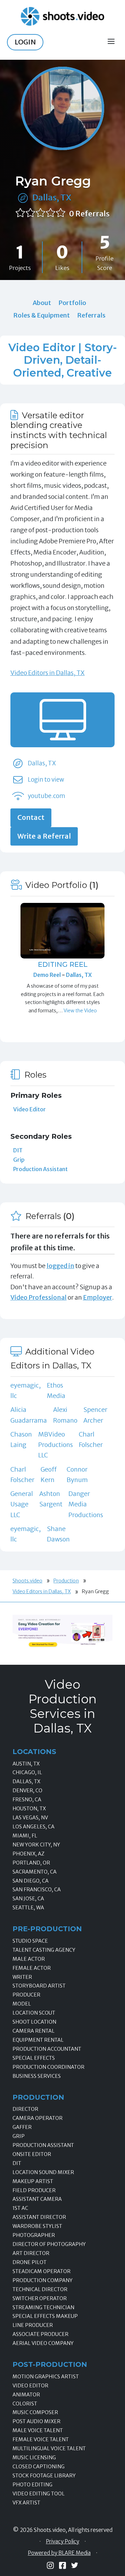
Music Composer (35, 2412)
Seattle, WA (28, 1908)
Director (25, 2109)
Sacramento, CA (35, 1872)
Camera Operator (37, 2118)
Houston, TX (29, 1809)
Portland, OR (31, 1863)
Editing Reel (63, 964)
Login (25, 42)
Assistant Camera (37, 2199)
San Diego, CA (31, 1881)
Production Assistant (40, 1169)
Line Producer (33, 2325)
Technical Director (40, 2289)
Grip (19, 1160)
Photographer (34, 2235)
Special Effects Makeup (45, 2316)
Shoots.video (27, 1581)
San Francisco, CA (37, 1890)
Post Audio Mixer (36, 2421)
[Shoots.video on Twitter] (75, 2565)
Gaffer (22, 2127)
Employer (98, 1297)
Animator (26, 2395)
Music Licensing (34, 2458)
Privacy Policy (62, 2542)
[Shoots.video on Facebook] (62, 2565)
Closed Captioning (39, 2467)
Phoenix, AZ (28, 1854)
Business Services (37, 2076)
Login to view (46, 780)
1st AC (20, 2208)
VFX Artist (26, 2503)
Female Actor (32, 1968)
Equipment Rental (38, 2040)
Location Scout (34, 2013)
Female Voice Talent (41, 2439)
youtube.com (47, 796)
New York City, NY (36, 1845)
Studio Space (30, 1941)
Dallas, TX (52, 197)
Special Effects (34, 2058)
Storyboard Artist (39, 1986)
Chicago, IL (27, 1772)
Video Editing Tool (39, 2494)
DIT (18, 1150)
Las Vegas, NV (30, 1818)
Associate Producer (40, 2334)
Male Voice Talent (38, 2430)
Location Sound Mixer (43, 2172)
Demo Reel (48, 975)
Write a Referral (44, 836)
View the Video (80, 1011)
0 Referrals (89, 214)
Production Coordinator (48, 2067)
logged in (60, 1266)
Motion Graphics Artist (46, 2377)
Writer (22, 1977)
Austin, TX (26, 1764)
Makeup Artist (33, 2181)
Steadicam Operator (41, 2271)
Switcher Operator (40, 2298)
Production (66, 1581)
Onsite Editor (32, 2154)
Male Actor (29, 1959)
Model (22, 2004)
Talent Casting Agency (44, 1950)
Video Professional (39, 1297)
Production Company (43, 2280)
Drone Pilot (30, 2262)
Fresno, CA (27, 1800)
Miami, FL (25, 1836)
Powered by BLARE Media (59, 2553)
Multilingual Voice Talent (49, 2449)
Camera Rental (34, 2031)
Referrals (91, 315)
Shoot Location (34, 2022)
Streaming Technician (43, 2307)
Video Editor (30, 1109)
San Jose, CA (28, 1899)
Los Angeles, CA (34, 1827)
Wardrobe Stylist (37, 2226)
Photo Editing (32, 2485)
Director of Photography (49, 2244)
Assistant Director (39, 2217)
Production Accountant (47, 2049)
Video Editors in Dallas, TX (48, 673)
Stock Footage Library (44, 2476)
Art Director (31, 2253)
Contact (31, 817)
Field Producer (34, 2190)
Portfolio (72, 303)
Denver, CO (27, 1791)
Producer (26, 1995)
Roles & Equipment (41, 315)
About (42, 303)
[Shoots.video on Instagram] (50, 2565)
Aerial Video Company (43, 2343)
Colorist (25, 2404)
